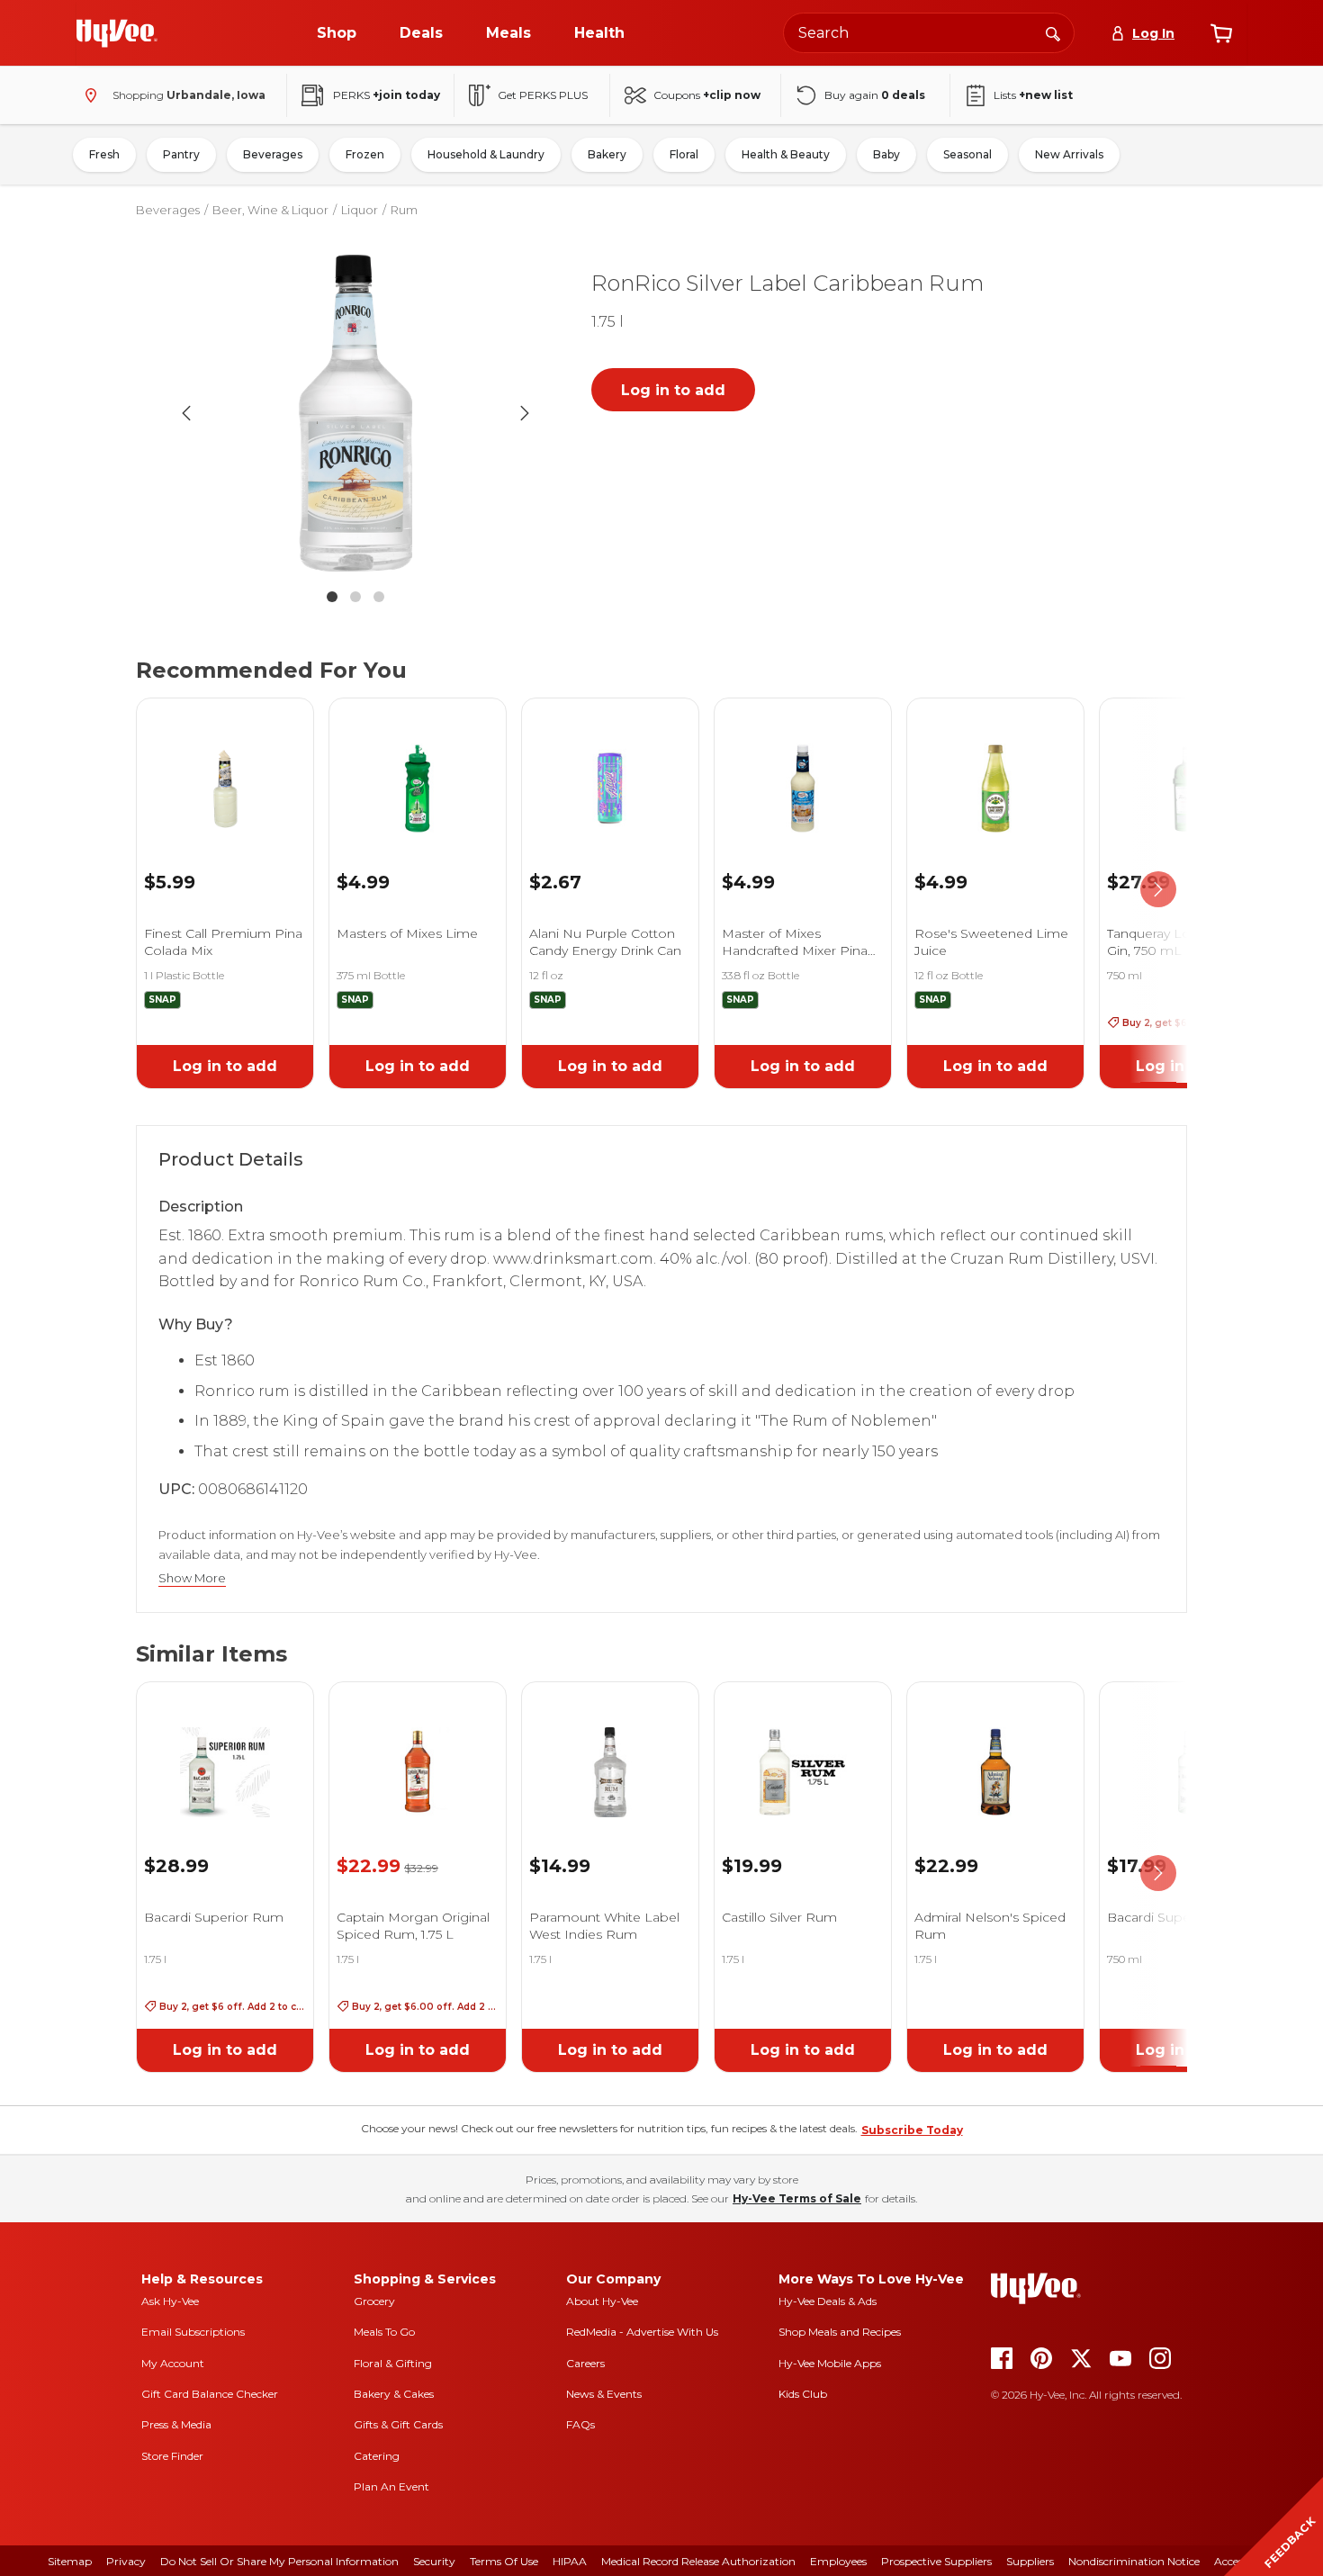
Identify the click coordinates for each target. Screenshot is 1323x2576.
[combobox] (929, 33)
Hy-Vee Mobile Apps (830, 2363)
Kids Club (803, 2394)
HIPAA (570, 2561)
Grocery (374, 2301)
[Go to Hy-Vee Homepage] (117, 33)
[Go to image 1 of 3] (332, 597)
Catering (377, 2456)
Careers (585, 2363)
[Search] (1053, 32)
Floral (684, 154)
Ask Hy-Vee (170, 2301)
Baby (886, 154)
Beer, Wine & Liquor (270, 210)
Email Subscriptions (193, 2332)
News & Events (604, 2394)
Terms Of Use (504, 2561)
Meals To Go (384, 2332)
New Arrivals (1069, 154)
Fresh (104, 154)
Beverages (273, 154)
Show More (192, 1578)
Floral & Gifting (393, 2363)
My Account (173, 2363)
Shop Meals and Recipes (840, 2332)
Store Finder (172, 2456)
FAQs (580, 2424)
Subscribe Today (912, 2130)
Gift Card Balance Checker (210, 2394)
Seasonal (967, 154)
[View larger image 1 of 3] (355, 413)
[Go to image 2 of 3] (355, 597)
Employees (838, 2561)
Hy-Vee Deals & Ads (828, 2301)
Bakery (607, 154)
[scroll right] (1158, 890)
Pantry (181, 154)
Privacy (126, 2561)
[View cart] (1221, 33)
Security (434, 2561)
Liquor (360, 210)
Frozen (365, 154)
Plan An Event (391, 2486)
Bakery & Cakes (394, 2394)
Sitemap (70, 2561)
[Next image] (525, 413)
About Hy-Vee (602, 2301)
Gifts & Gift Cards (398, 2424)
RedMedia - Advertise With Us (642, 2332)
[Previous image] (186, 413)
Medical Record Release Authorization (698, 2561)
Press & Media (176, 2424)
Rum (404, 210)
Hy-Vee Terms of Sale (797, 2198)
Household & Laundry (486, 154)
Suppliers (1030, 2561)
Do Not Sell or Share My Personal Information (279, 2561)
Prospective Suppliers (936, 2561)
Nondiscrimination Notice (1134, 2561)
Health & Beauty (786, 154)
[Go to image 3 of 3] (379, 597)
